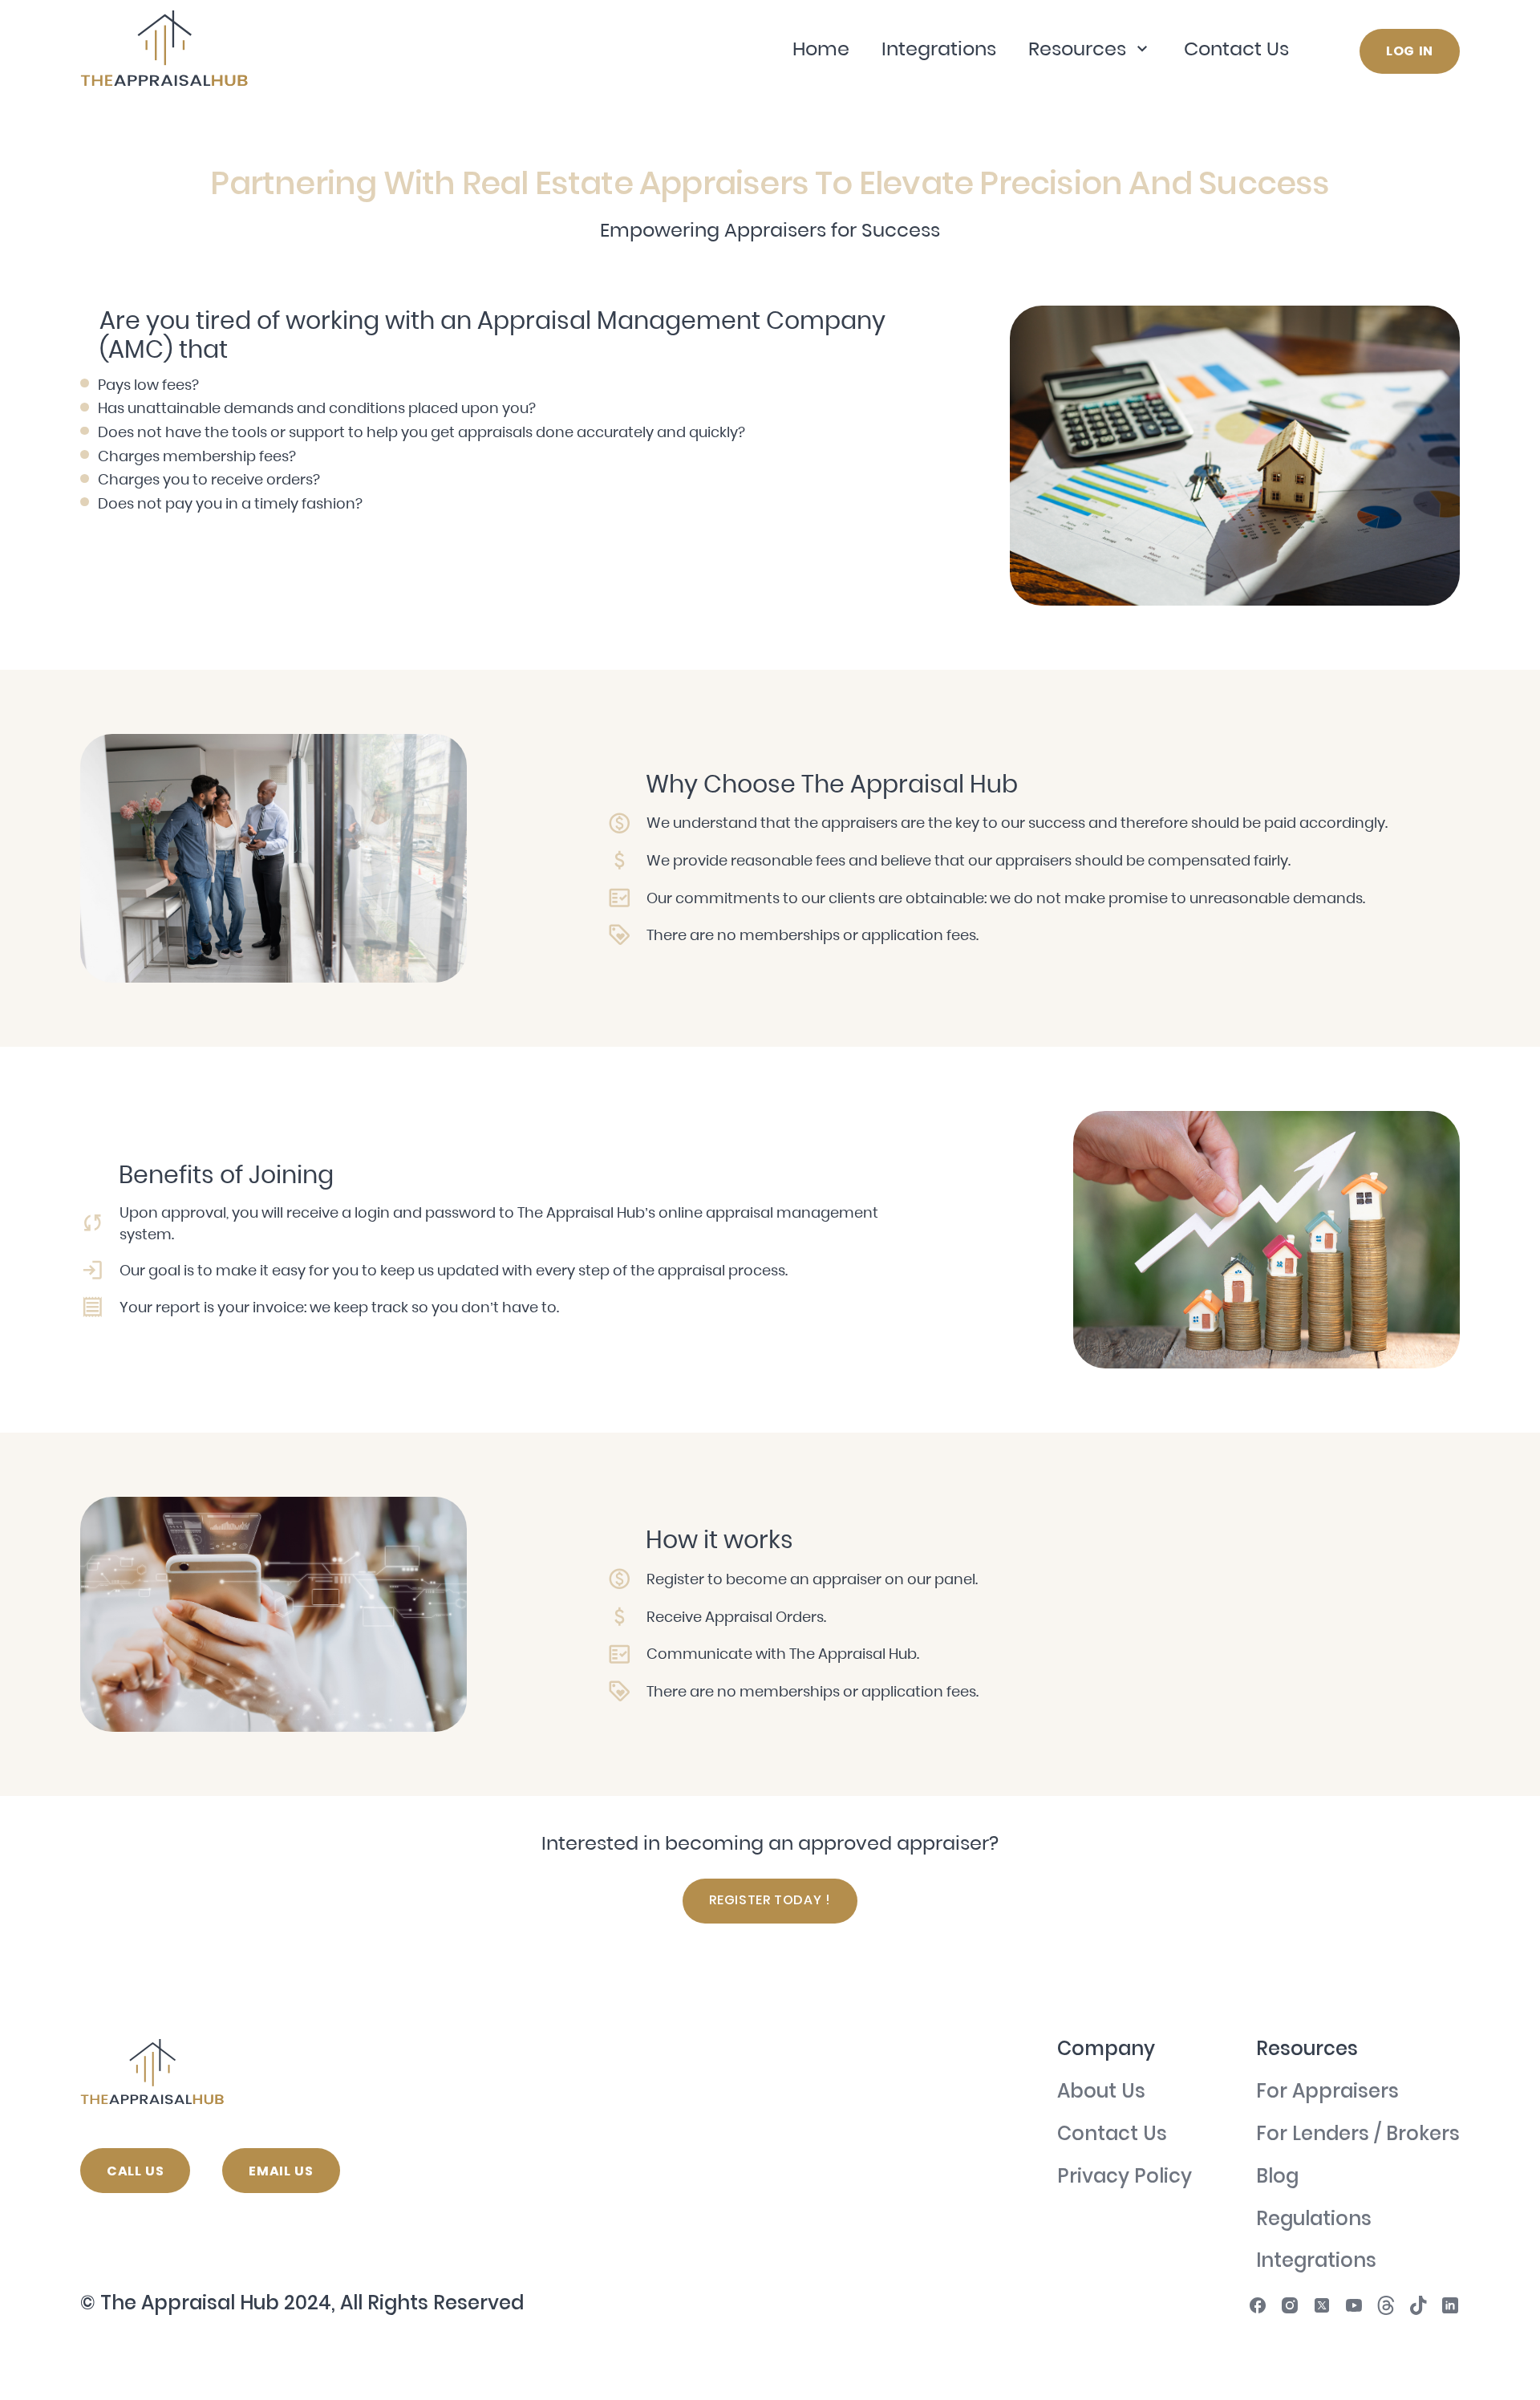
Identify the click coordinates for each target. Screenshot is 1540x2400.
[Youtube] (1354, 2305)
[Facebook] (1258, 2305)
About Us (1101, 2093)
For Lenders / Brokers (1358, 2136)
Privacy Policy (1125, 2178)
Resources (1077, 49)
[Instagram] (1290, 2305)
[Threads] (1386, 2305)
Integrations (939, 49)
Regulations (1314, 2221)
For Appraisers (1327, 2093)
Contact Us (1236, 49)
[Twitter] (1322, 2305)
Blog (1277, 2178)
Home (821, 49)
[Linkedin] (1450, 2305)
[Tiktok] (1418, 2305)
